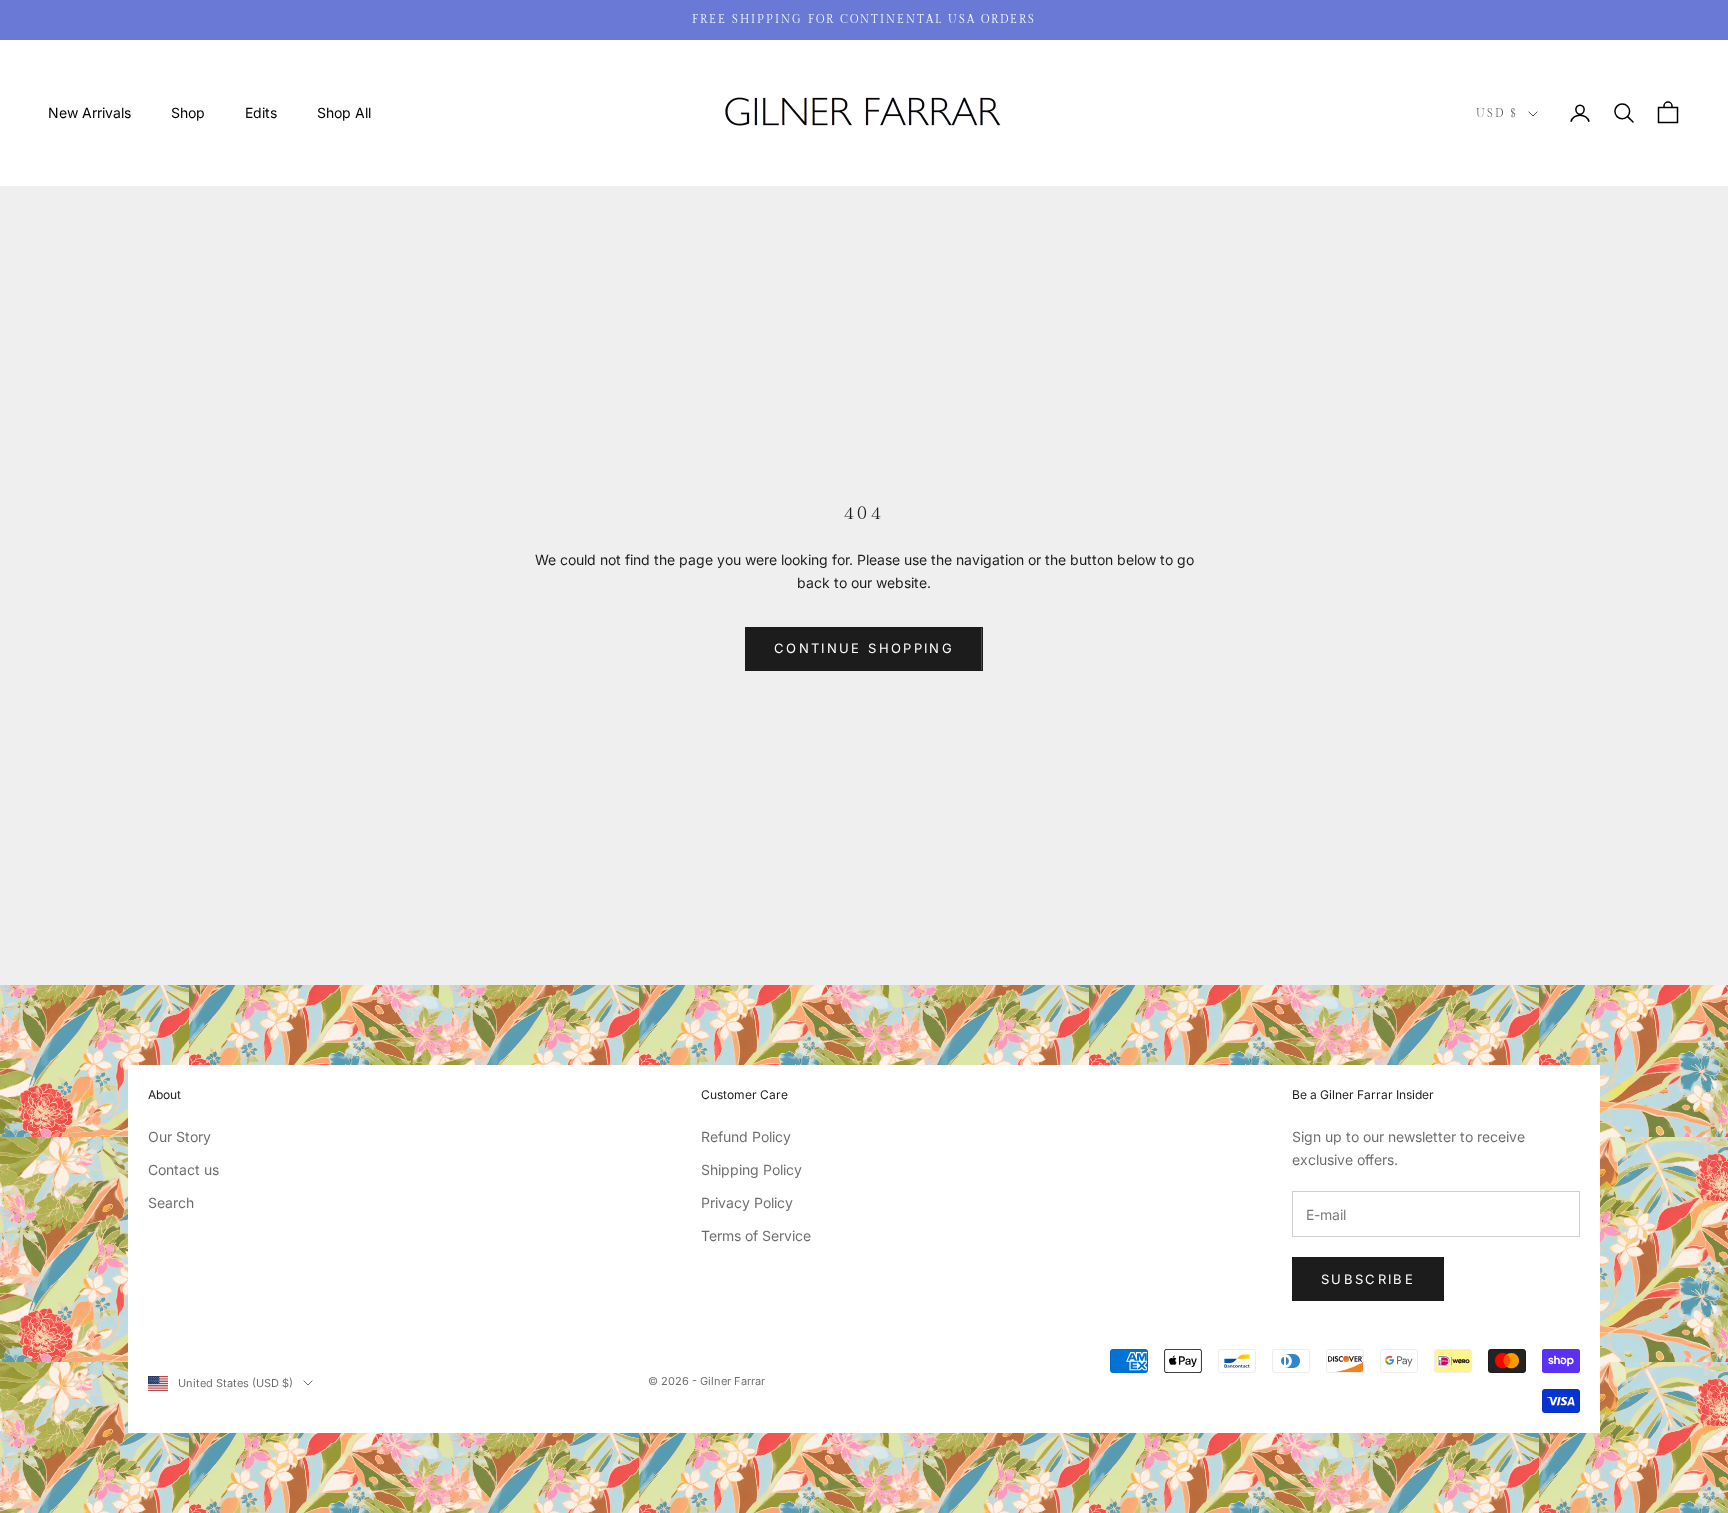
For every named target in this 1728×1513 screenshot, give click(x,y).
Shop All (344, 112)
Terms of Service (756, 1235)
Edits (261, 112)
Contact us (183, 1169)
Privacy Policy (747, 1202)
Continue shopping (864, 648)
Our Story (179, 1136)
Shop (188, 112)
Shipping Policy (751, 1169)
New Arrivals (89, 112)
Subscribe (1368, 1279)
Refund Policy (746, 1136)
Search (171, 1202)
